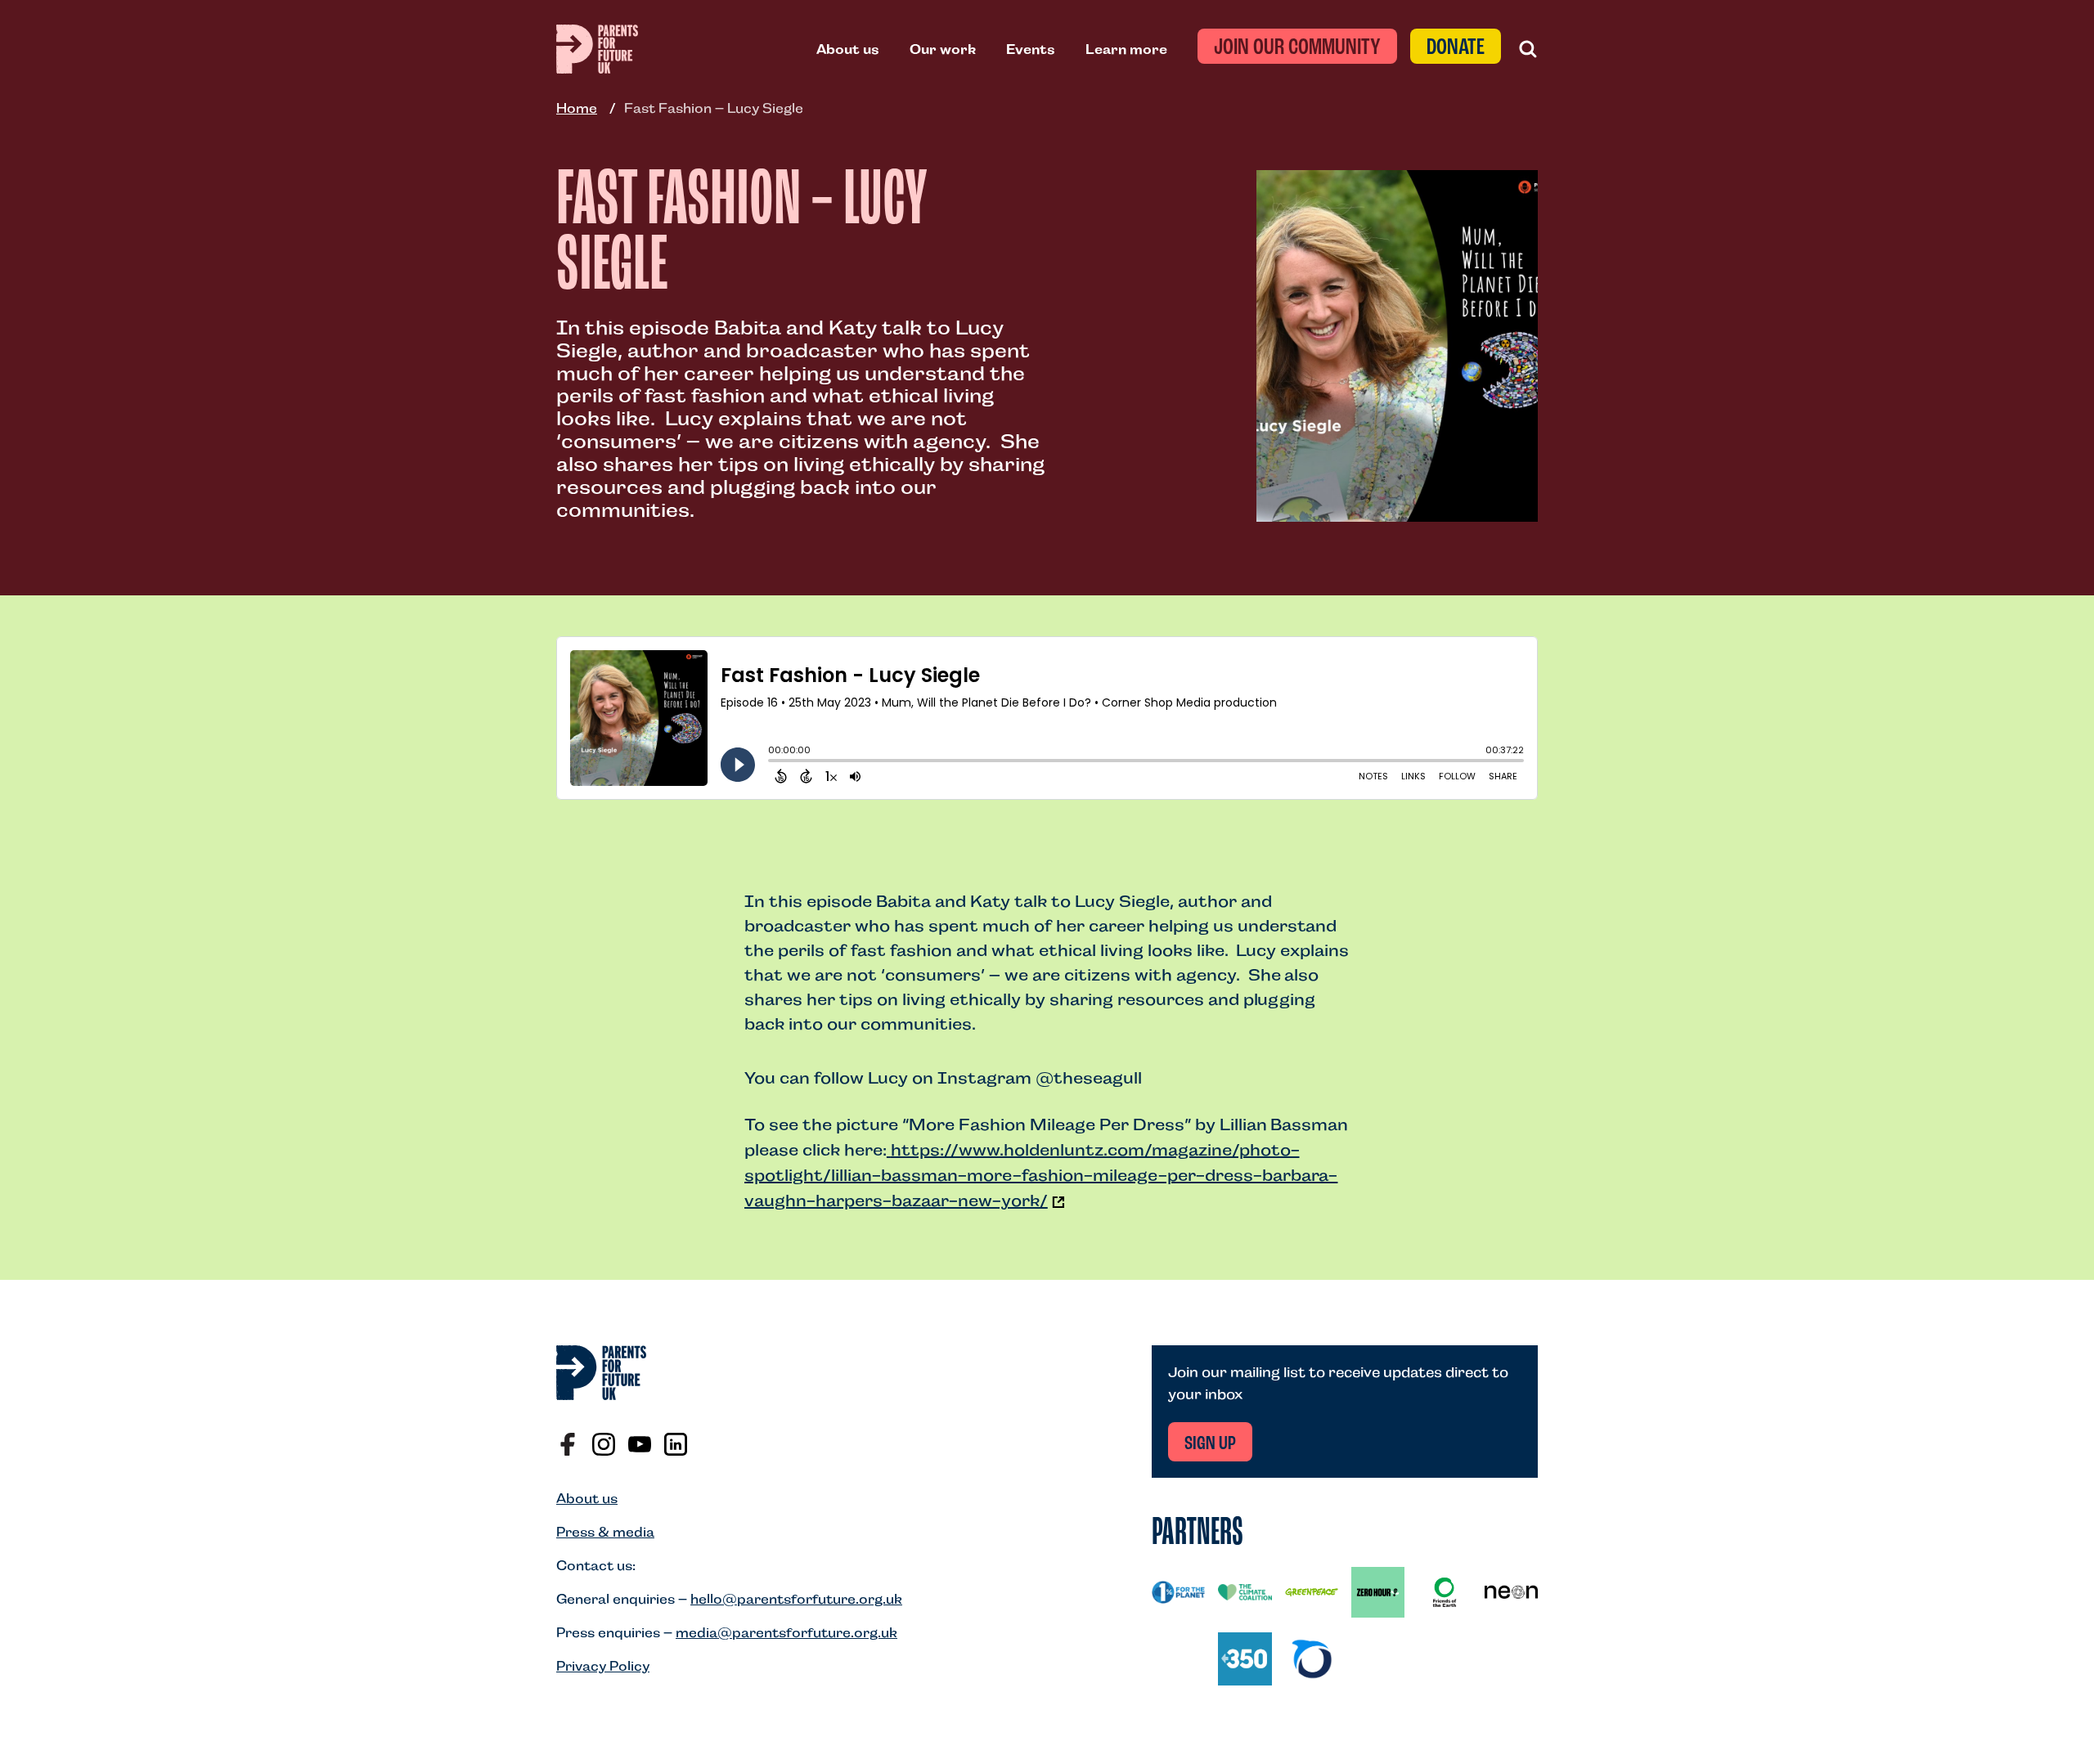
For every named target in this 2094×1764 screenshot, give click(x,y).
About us (848, 49)
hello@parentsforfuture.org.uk (796, 1599)
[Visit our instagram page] (604, 1444)
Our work (943, 49)
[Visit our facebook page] (568, 1444)
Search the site (1528, 49)
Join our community (1297, 48)
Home (577, 108)
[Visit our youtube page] (640, 1444)
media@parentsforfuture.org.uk (786, 1633)
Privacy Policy (603, 1666)
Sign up (1210, 1444)
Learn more (1126, 49)
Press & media (605, 1532)
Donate (1456, 48)
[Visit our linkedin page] (676, 1444)
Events (1031, 49)
